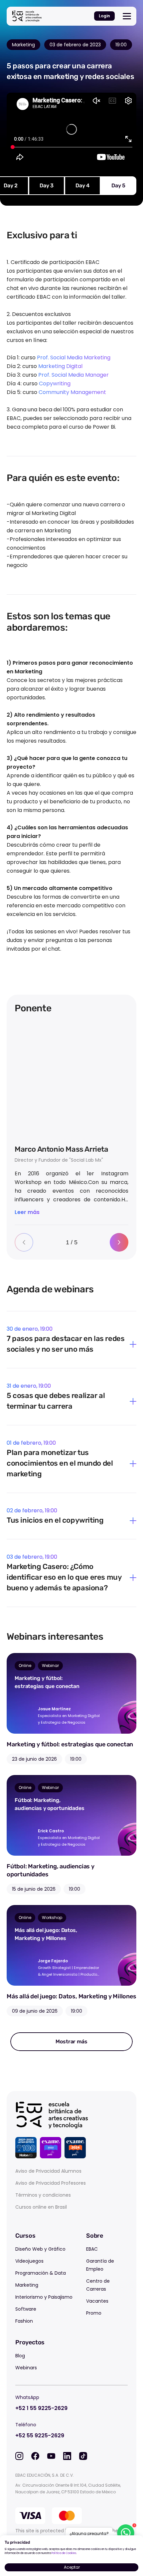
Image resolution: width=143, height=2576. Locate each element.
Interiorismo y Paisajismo (44, 2297)
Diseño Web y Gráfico (40, 2249)
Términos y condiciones (43, 2195)
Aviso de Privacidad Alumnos (48, 2171)
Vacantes (97, 2301)
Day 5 (118, 185)
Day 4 (82, 185)
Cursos (25, 2236)
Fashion (24, 2321)
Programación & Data (41, 2273)
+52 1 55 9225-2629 (41, 2408)
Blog (20, 2356)
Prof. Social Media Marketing (74, 357)
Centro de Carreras (98, 2285)
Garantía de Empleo (100, 2265)
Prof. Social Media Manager (73, 375)
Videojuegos (29, 2261)
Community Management (72, 392)
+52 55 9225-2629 (40, 2435)
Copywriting (55, 383)
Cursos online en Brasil (41, 2207)
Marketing (27, 2285)
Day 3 (47, 185)
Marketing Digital (60, 366)
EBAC (92, 2249)
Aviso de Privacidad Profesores (51, 2183)
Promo (94, 2313)
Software (26, 2309)
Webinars (26, 2368)
